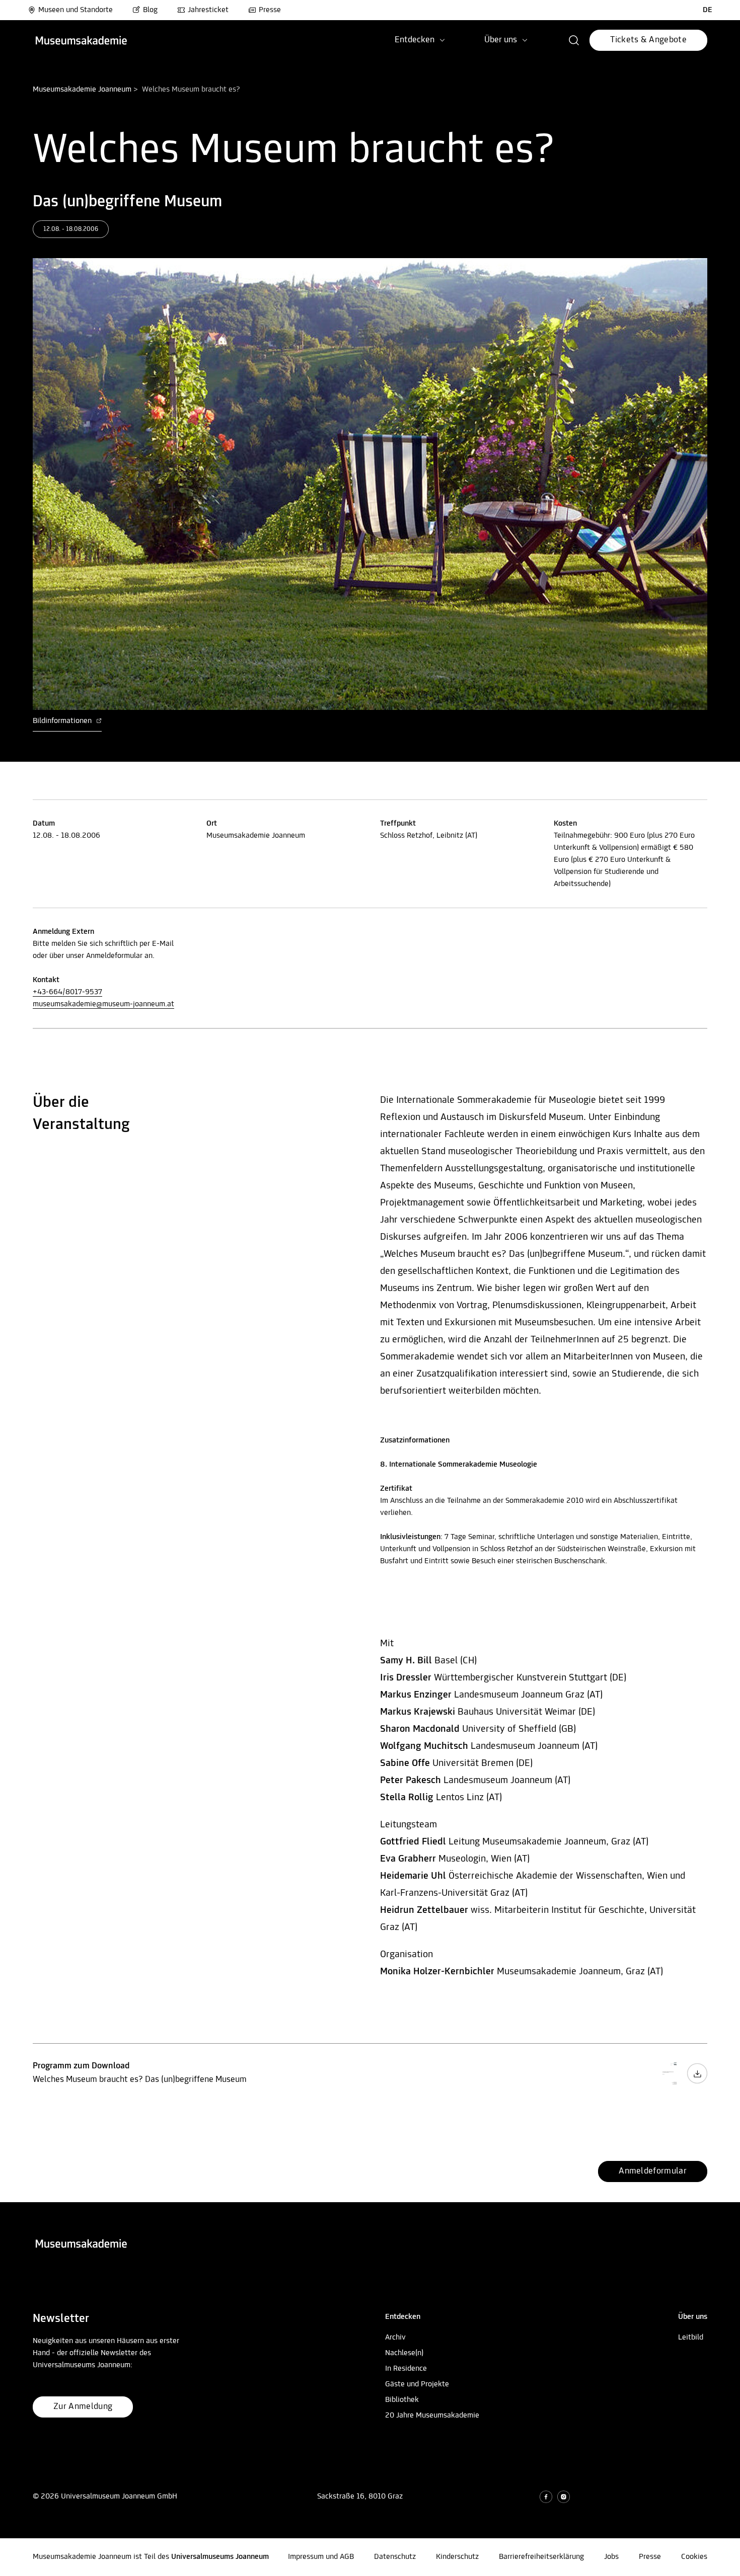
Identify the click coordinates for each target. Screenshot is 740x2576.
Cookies (694, 2557)
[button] (574, 40)
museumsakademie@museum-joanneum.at (103, 1004)
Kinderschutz (457, 2557)
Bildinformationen (63, 721)
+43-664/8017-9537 (67, 992)
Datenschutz (395, 2557)
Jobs (611, 2557)
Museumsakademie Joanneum (82, 90)
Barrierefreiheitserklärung (541, 2557)
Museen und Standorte (76, 10)
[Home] (81, 41)
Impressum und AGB (321, 2557)
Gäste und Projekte (417, 2384)
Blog (150, 10)
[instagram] (564, 2497)
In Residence (406, 2369)
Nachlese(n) (404, 2353)
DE (708, 10)
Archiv (395, 2338)
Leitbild (691, 2338)
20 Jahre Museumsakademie (432, 2416)
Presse (270, 10)
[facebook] (546, 2497)
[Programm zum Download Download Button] (697, 2082)
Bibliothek (402, 2400)
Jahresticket (208, 10)
